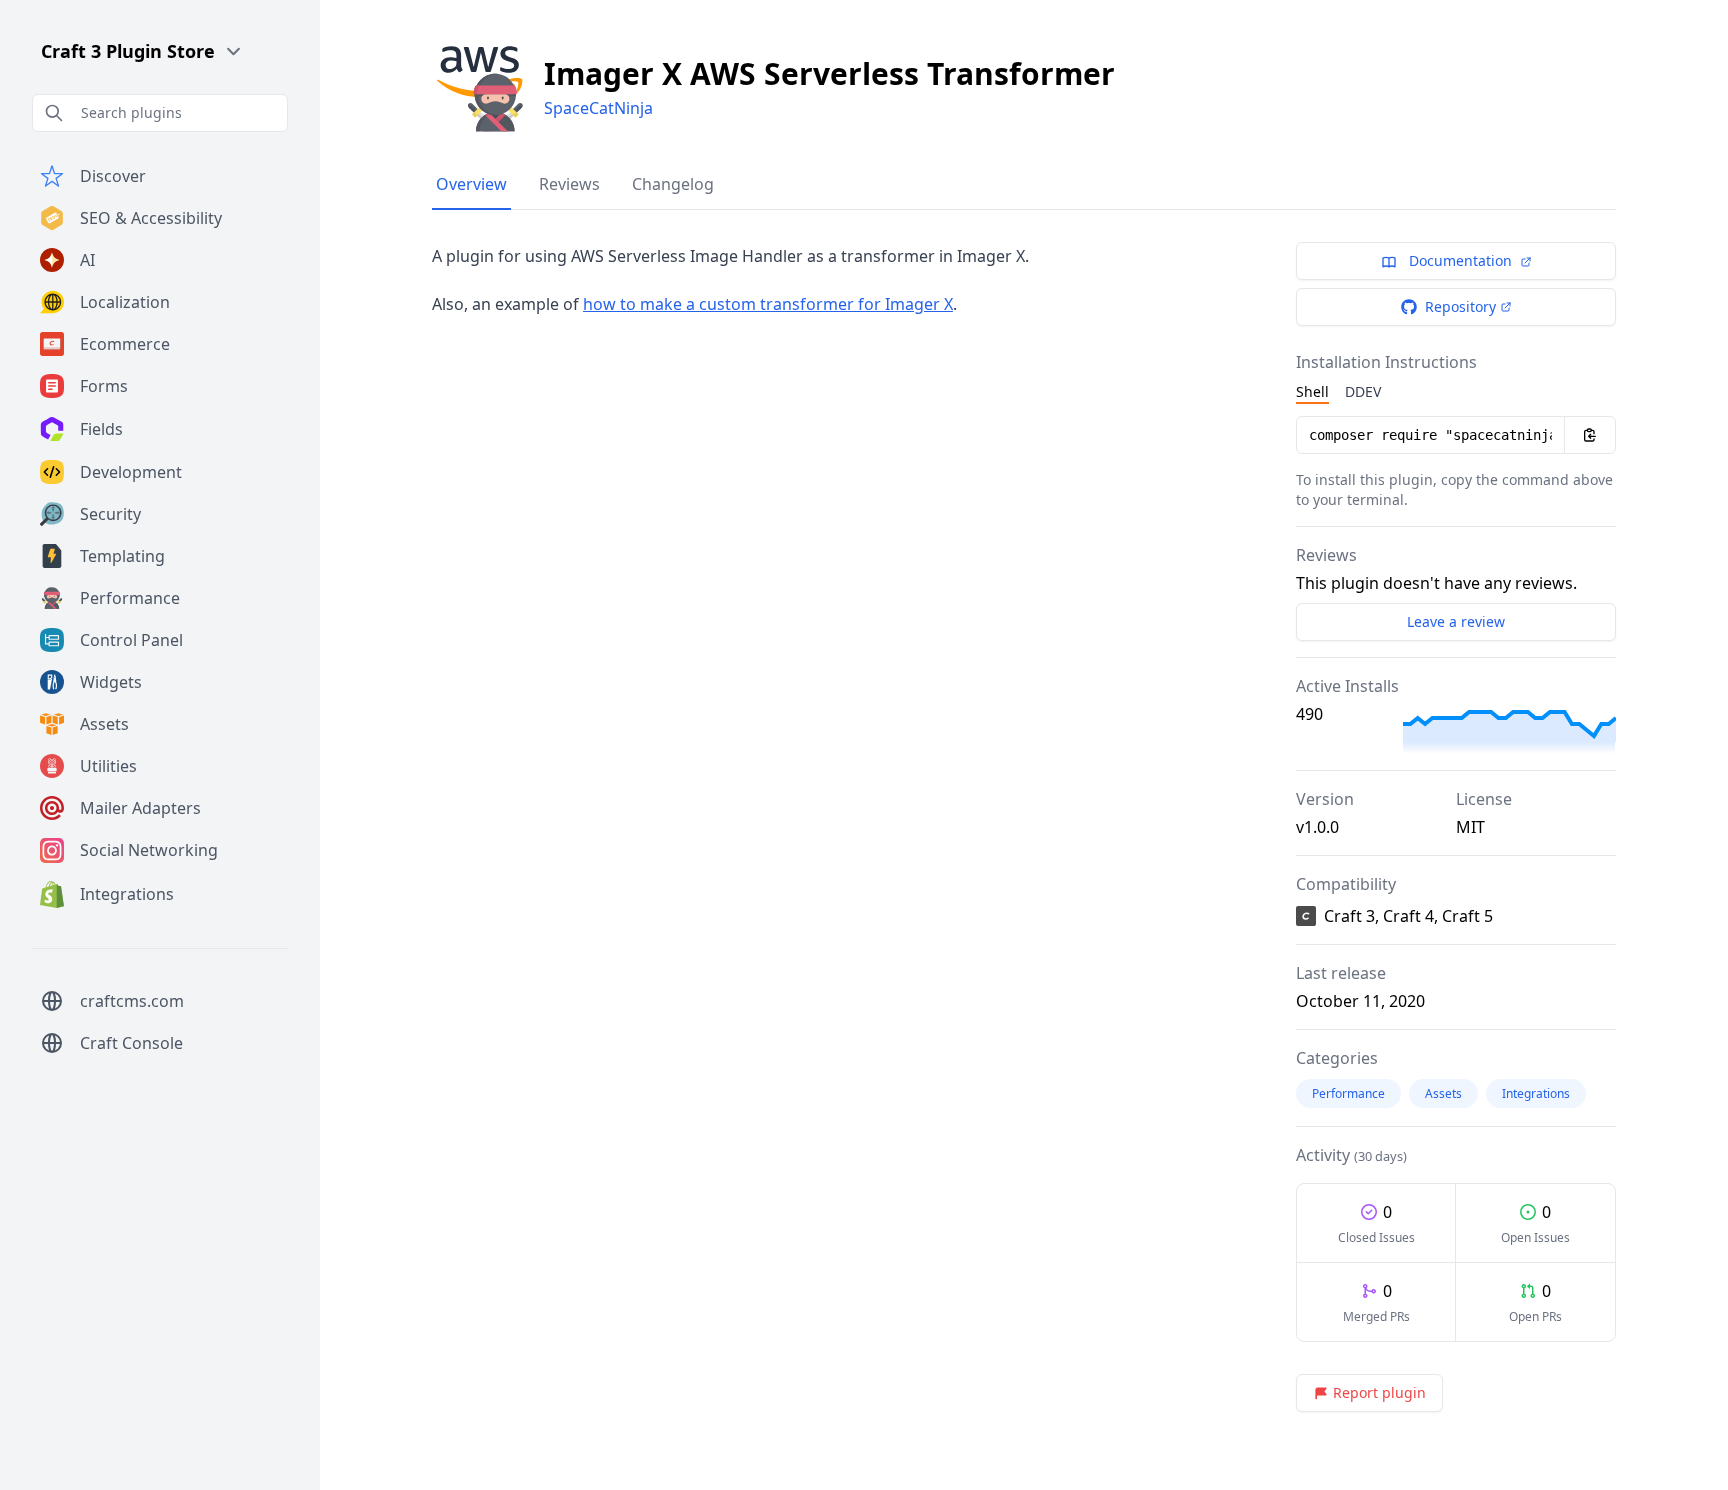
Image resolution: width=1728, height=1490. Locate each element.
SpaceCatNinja (598, 108)
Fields (101, 429)
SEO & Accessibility (151, 218)
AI (87, 260)
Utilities (108, 766)
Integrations (127, 894)
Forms (104, 386)
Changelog (673, 184)
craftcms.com (132, 1001)
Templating (122, 556)
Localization (125, 302)
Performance (130, 598)
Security (110, 514)
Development (131, 472)
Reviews (569, 184)
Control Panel (131, 640)
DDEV (1363, 391)
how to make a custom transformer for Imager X (768, 304)
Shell (1312, 391)
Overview (471, 184)
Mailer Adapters (140, 808)
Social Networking (149, 850)
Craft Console (131, 1043)
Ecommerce (125, 344)
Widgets (111, 682)
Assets (104, 724)
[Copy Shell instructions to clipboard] (1590, 435)
